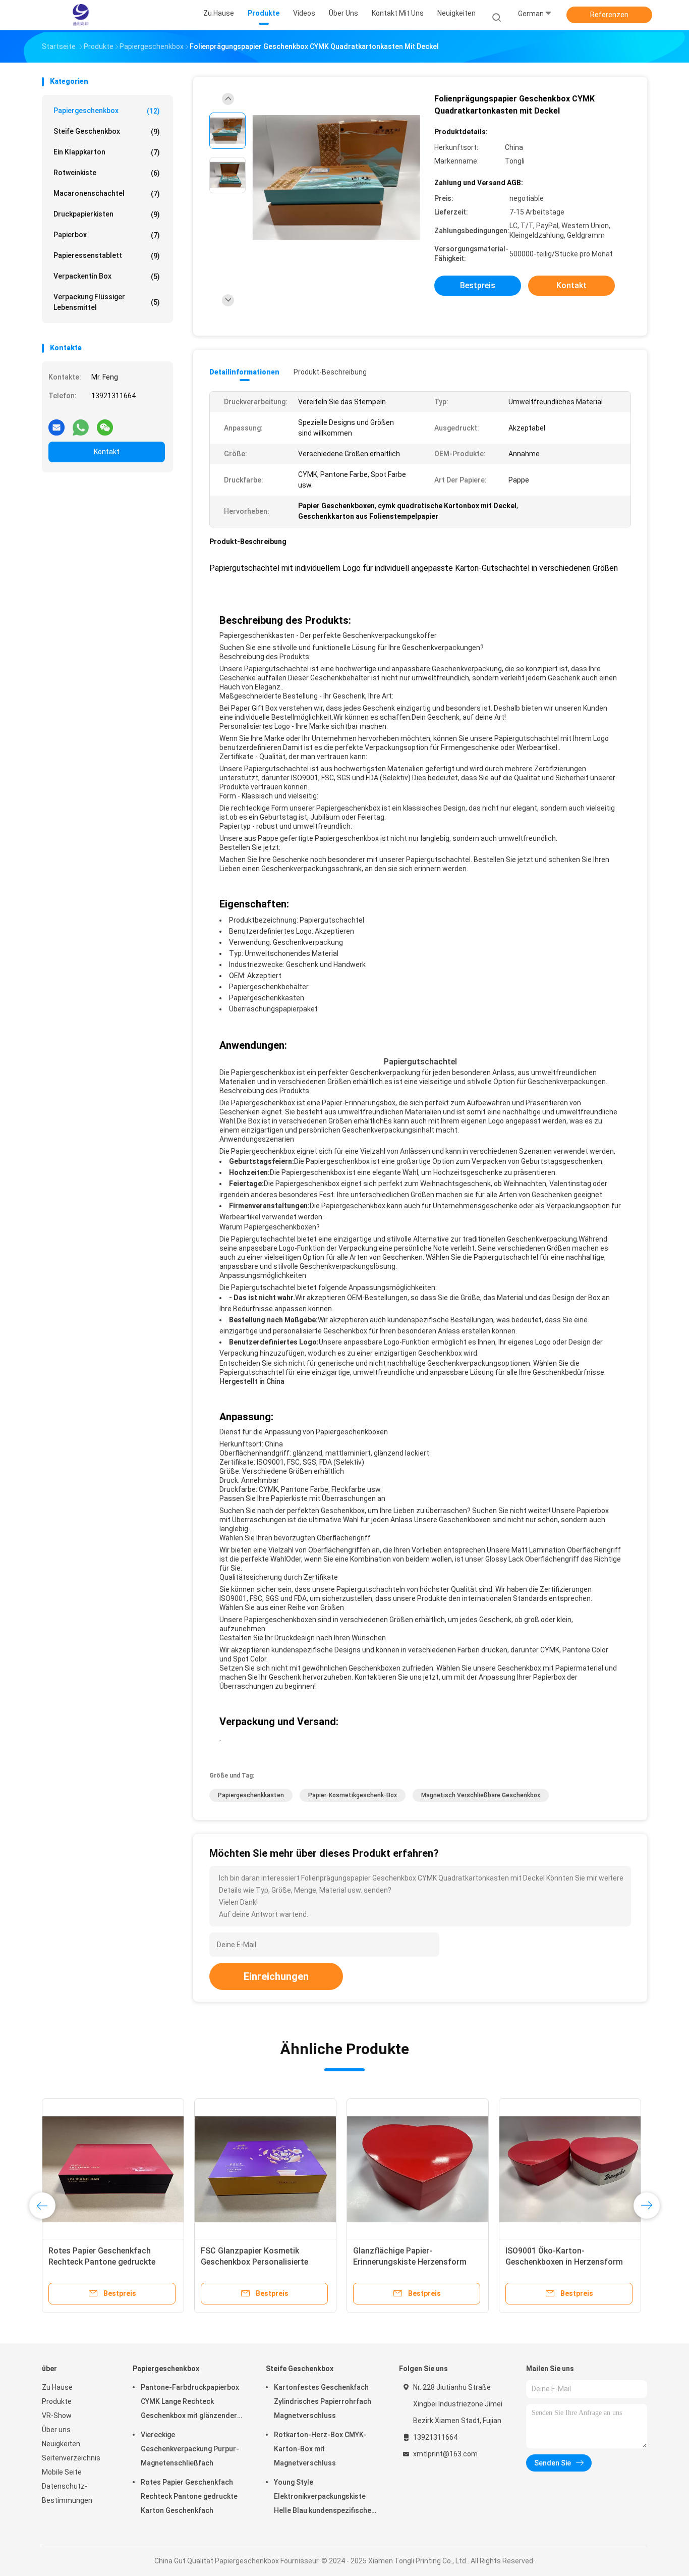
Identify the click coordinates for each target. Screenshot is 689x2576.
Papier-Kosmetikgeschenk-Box (353, 1795)
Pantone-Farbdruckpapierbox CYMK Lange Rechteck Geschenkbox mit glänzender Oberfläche (190, 2403)
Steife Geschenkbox (107, 131)
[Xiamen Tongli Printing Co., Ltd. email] (56, 423)
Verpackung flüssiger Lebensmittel (107, 302)
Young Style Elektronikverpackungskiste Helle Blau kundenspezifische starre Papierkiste (323, 2498)
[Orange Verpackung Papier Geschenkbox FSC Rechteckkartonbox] (418, 2169)
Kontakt (107, 452)
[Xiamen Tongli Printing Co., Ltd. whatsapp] (81, 423)
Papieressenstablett (107, 256)
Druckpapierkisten (107, 214)
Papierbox (107, 235)
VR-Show (57, 2416)
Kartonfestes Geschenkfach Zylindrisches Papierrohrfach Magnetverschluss (323, 2401)
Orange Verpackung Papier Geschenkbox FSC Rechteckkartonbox (402, 2262)
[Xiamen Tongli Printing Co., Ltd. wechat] (105, 423)
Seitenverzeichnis (71, 2458)
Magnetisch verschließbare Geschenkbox (481, 1795)
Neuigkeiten (61, 2444)
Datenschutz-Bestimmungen (67, 2493)
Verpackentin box (107, 276)
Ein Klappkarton (107, 152)
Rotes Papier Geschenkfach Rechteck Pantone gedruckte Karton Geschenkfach (189, 2496)
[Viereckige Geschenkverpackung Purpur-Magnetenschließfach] (570, 2169)
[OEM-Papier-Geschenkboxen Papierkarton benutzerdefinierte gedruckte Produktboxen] (113, 2169)
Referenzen (609, 15)
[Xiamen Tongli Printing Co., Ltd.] (81, 15)
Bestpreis (478, 285)
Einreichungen (276, 1976)
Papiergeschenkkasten (251, 1795)
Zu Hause (57, 2387)
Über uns (56, 2430)
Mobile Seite (62, 2472)
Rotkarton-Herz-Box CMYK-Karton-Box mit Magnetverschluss (320, 2449)
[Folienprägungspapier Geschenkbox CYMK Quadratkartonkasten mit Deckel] (336, 178)
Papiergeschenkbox (107, 111)
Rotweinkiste (107, 173)
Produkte (57, 2401)
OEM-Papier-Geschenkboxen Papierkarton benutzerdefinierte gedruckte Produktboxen (107, 2262)
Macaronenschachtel (107, 194)
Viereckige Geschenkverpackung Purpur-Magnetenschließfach (190, 2449)
